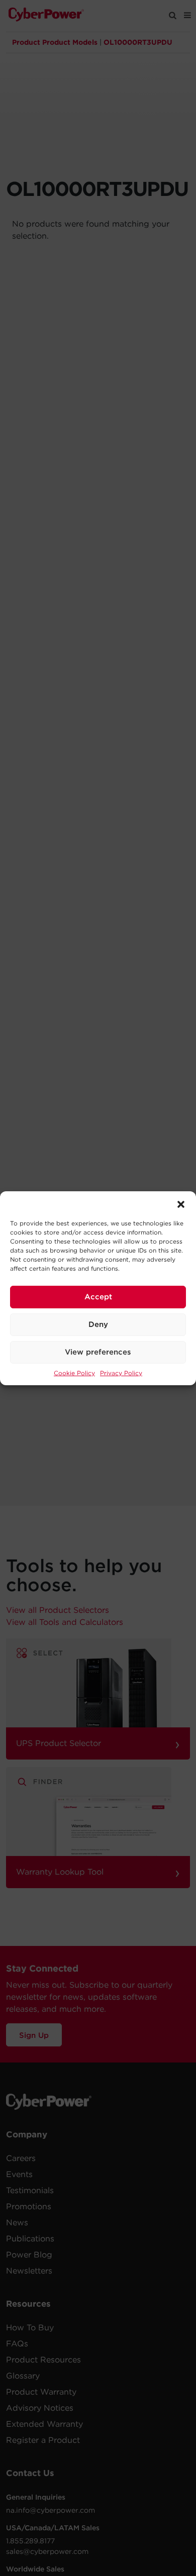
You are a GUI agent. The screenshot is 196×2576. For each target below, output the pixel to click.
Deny (98, 1324)
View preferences (98, 1352)
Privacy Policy (121, 1373)
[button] (181, 1204)
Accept (98, 1297)
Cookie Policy (74, 1373)
